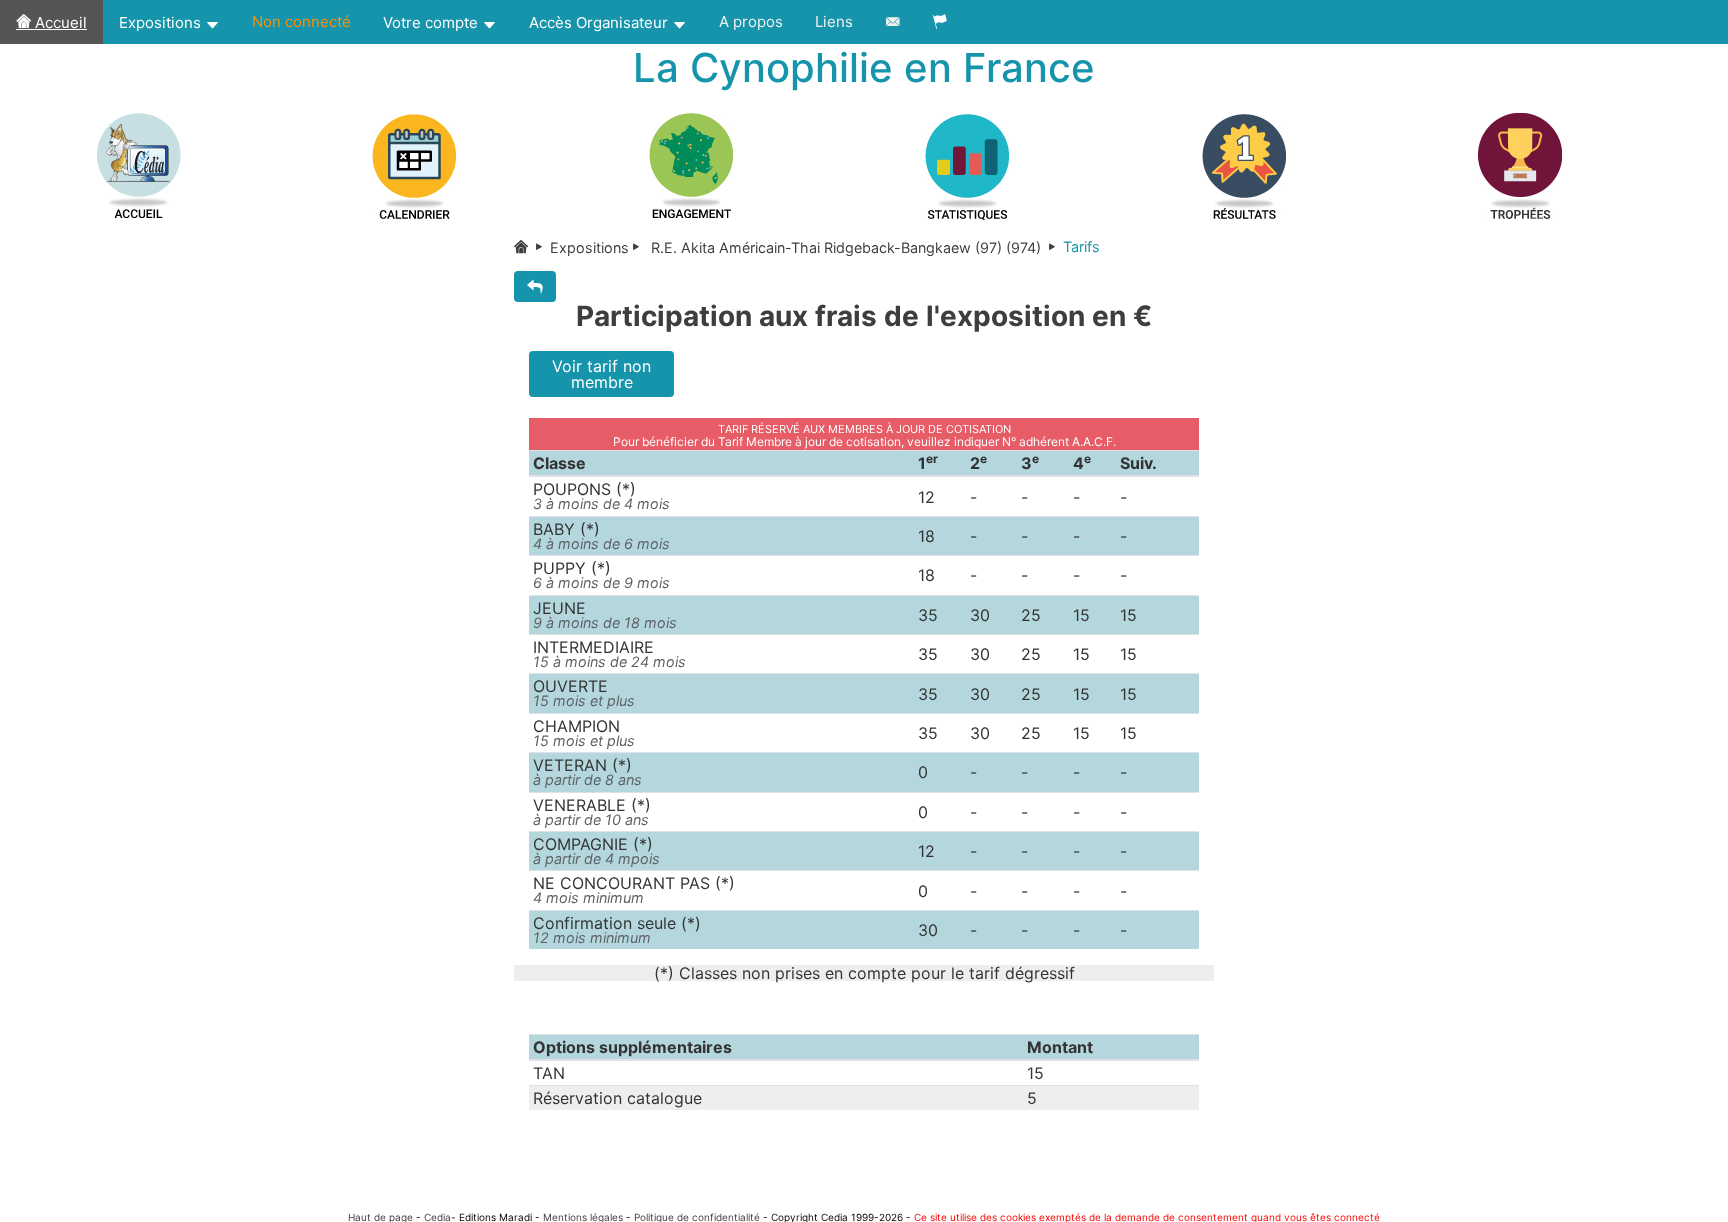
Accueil (59, 22)
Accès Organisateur (600, 22)
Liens (834, 21)
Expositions (162, 22)
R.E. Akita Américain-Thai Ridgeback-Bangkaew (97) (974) (846, 247)
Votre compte (432, 22)
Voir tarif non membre (601, 374)
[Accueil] (532, 247)
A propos (751, 21)
